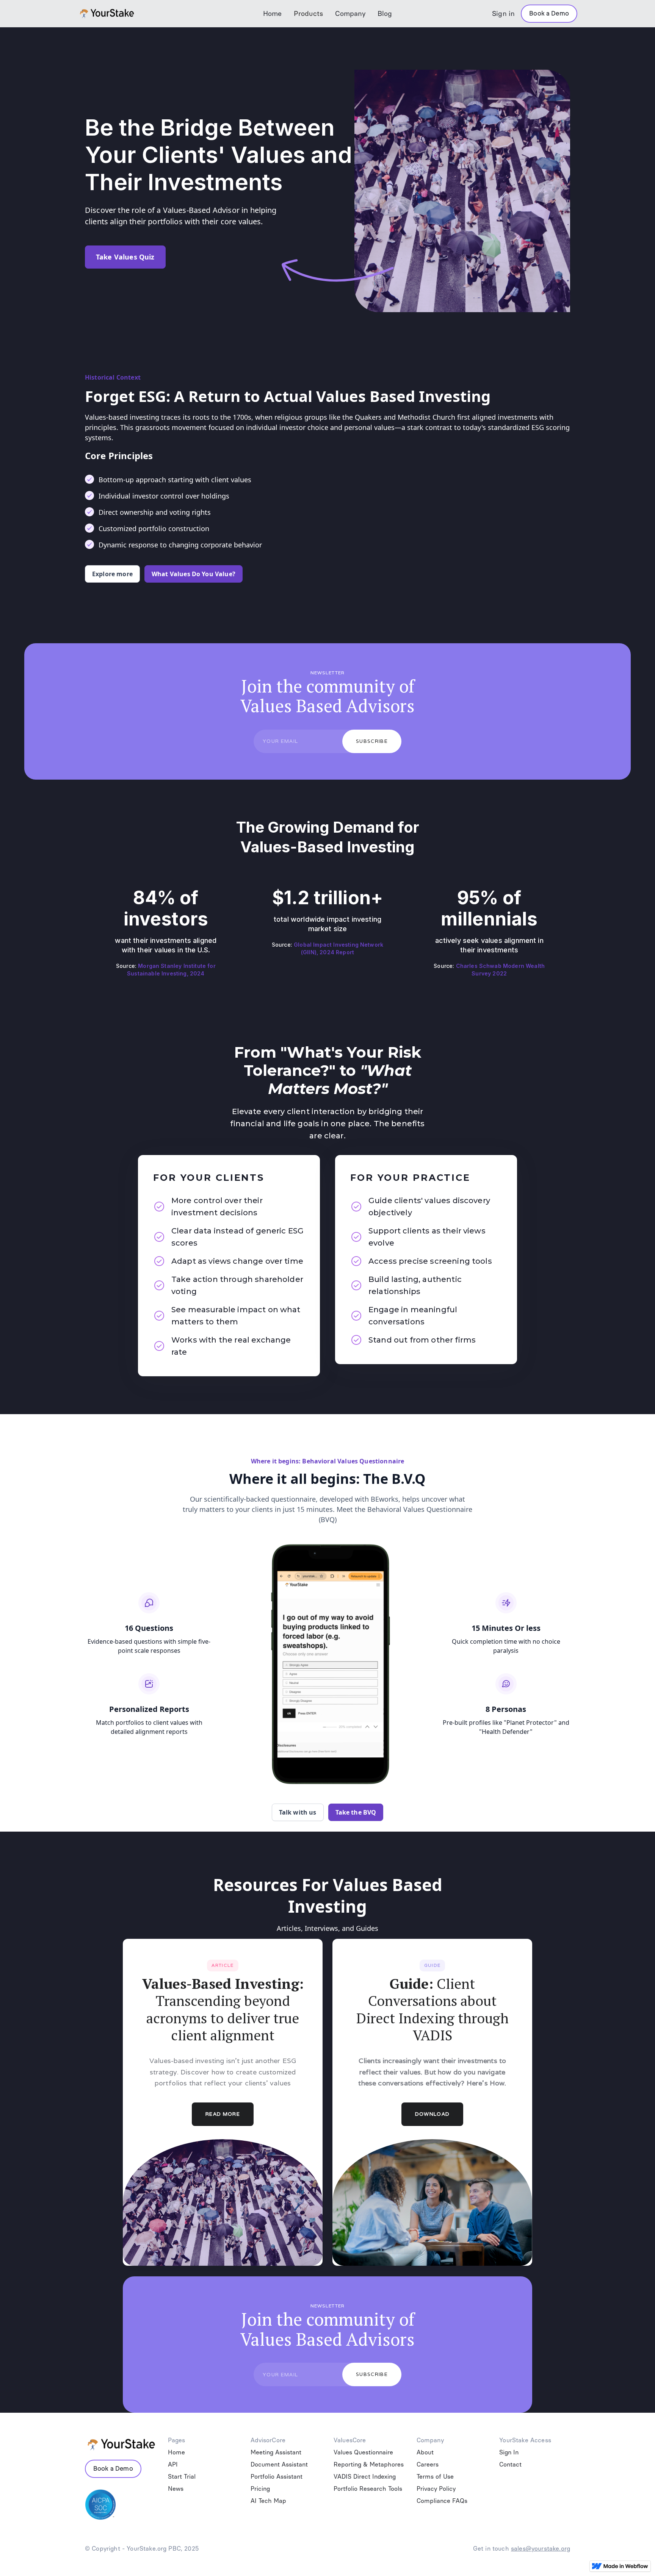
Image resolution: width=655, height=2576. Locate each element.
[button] (308, 14)
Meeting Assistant (276, 2452)
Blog (385, 14)
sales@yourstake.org (541, 2549)
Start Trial (182, 2477)
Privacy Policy (436, 2489)
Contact (510, 2464)
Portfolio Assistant (277, 2477)
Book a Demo (549, 13)
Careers (428, 2464)
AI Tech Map (268, 2501)
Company (350, 14)
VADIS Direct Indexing (365, 2477)
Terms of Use (435, 2477)
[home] (130, 14)
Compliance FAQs (442, 2501)
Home (272, 14)
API (173, 2464)
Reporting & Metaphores (369, 2464)
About (425, 2452)
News (176, 2489)
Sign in (503, 14)
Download (432, 2114)
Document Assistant (279, 2464)
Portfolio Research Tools (368, 2489)
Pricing (260, 2489)
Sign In (509, 2452)
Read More (223, 2114)
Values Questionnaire (363, 2452)
